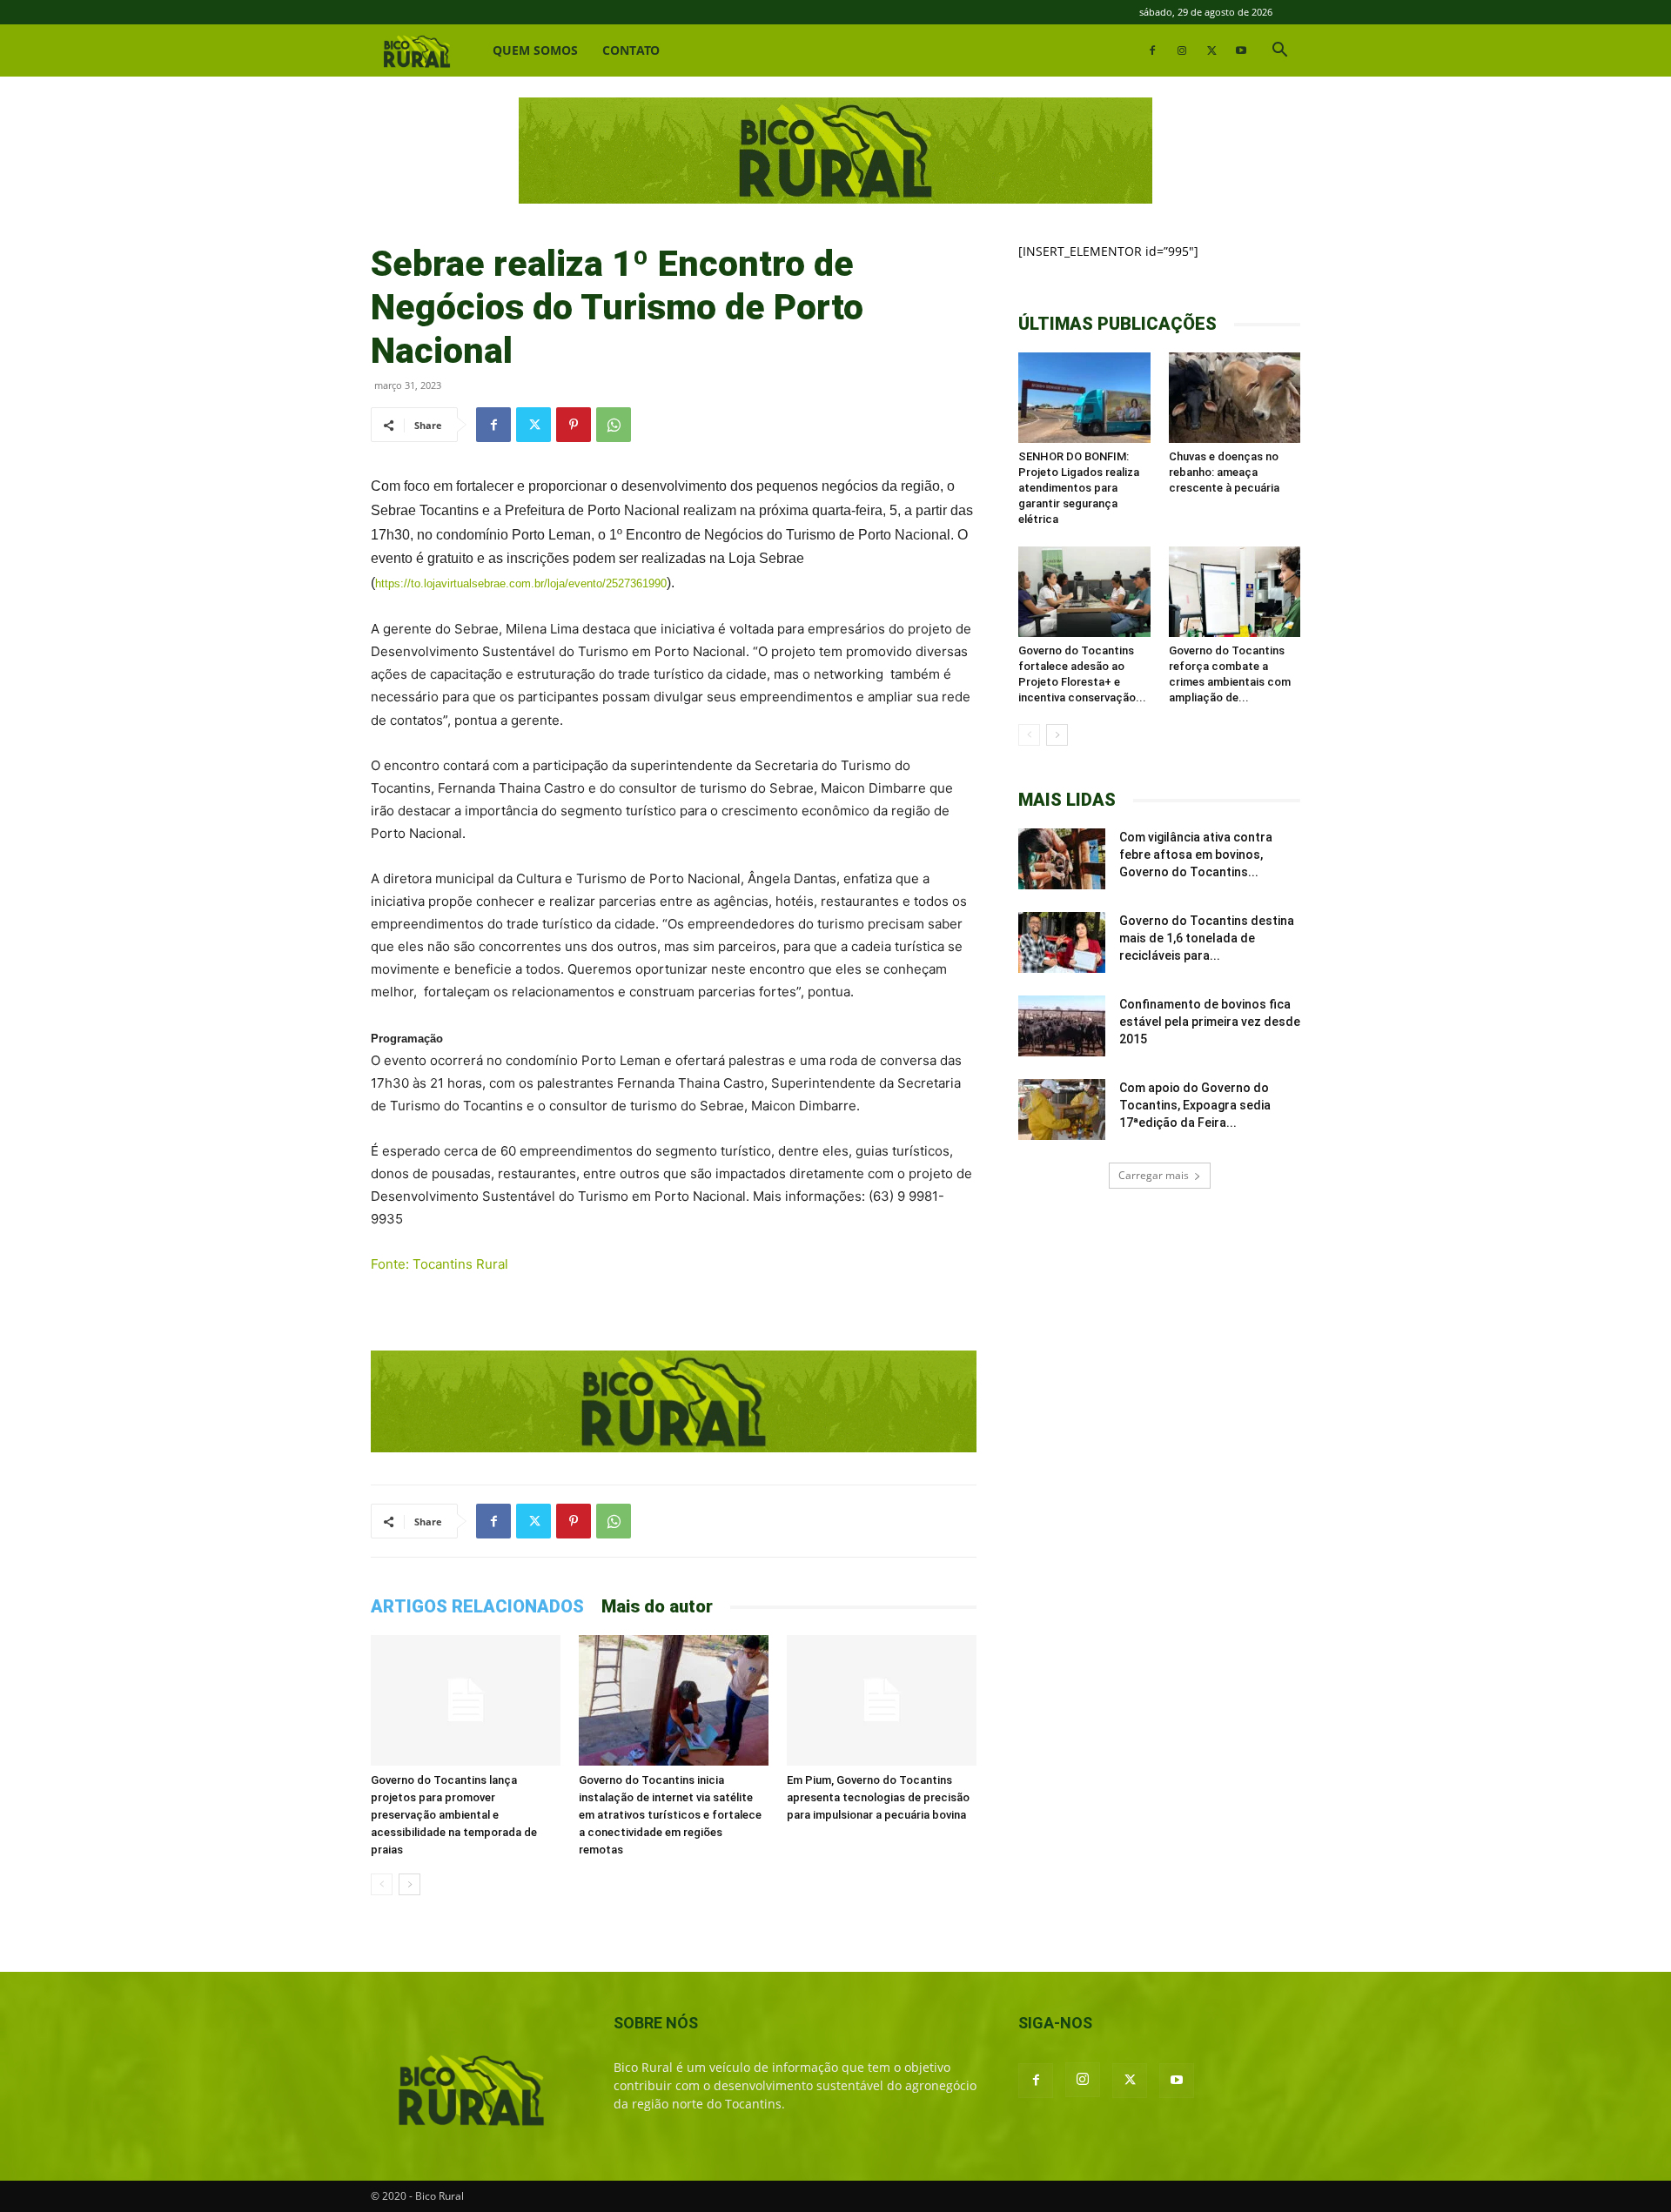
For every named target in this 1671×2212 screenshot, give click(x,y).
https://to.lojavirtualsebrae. (442, 583)
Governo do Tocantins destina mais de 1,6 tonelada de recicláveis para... (1207, 938)
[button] (1279, 52)
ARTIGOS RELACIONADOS (477, 1606)
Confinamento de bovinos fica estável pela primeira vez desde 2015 (1210, 1022)
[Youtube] (1241, 50)
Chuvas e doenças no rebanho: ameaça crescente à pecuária (1224, 472)
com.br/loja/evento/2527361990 (588, 583)
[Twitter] (1211, 50)
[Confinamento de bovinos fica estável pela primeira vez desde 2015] (1062, 1026)
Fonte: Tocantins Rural (440, 1264)
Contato (631, 50)
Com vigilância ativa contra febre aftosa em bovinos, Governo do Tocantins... (1196, 855)
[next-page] (409, 1884)
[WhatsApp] (614, 425)
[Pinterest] (574, 425)
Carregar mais (1154, 1175)
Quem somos (535, 50)
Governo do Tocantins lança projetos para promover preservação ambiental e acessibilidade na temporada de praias (454, 1815)
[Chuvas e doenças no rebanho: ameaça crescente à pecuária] (1235, 398)
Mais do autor (657, 1606)
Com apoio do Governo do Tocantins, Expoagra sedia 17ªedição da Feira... (1195, 1105)
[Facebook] (1152, 50)
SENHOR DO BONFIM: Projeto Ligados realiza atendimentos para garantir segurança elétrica (1079, 488)
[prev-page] (382, 1884)
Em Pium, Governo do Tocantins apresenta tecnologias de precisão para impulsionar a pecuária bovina (878, 1797)
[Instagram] (1182, 50)
